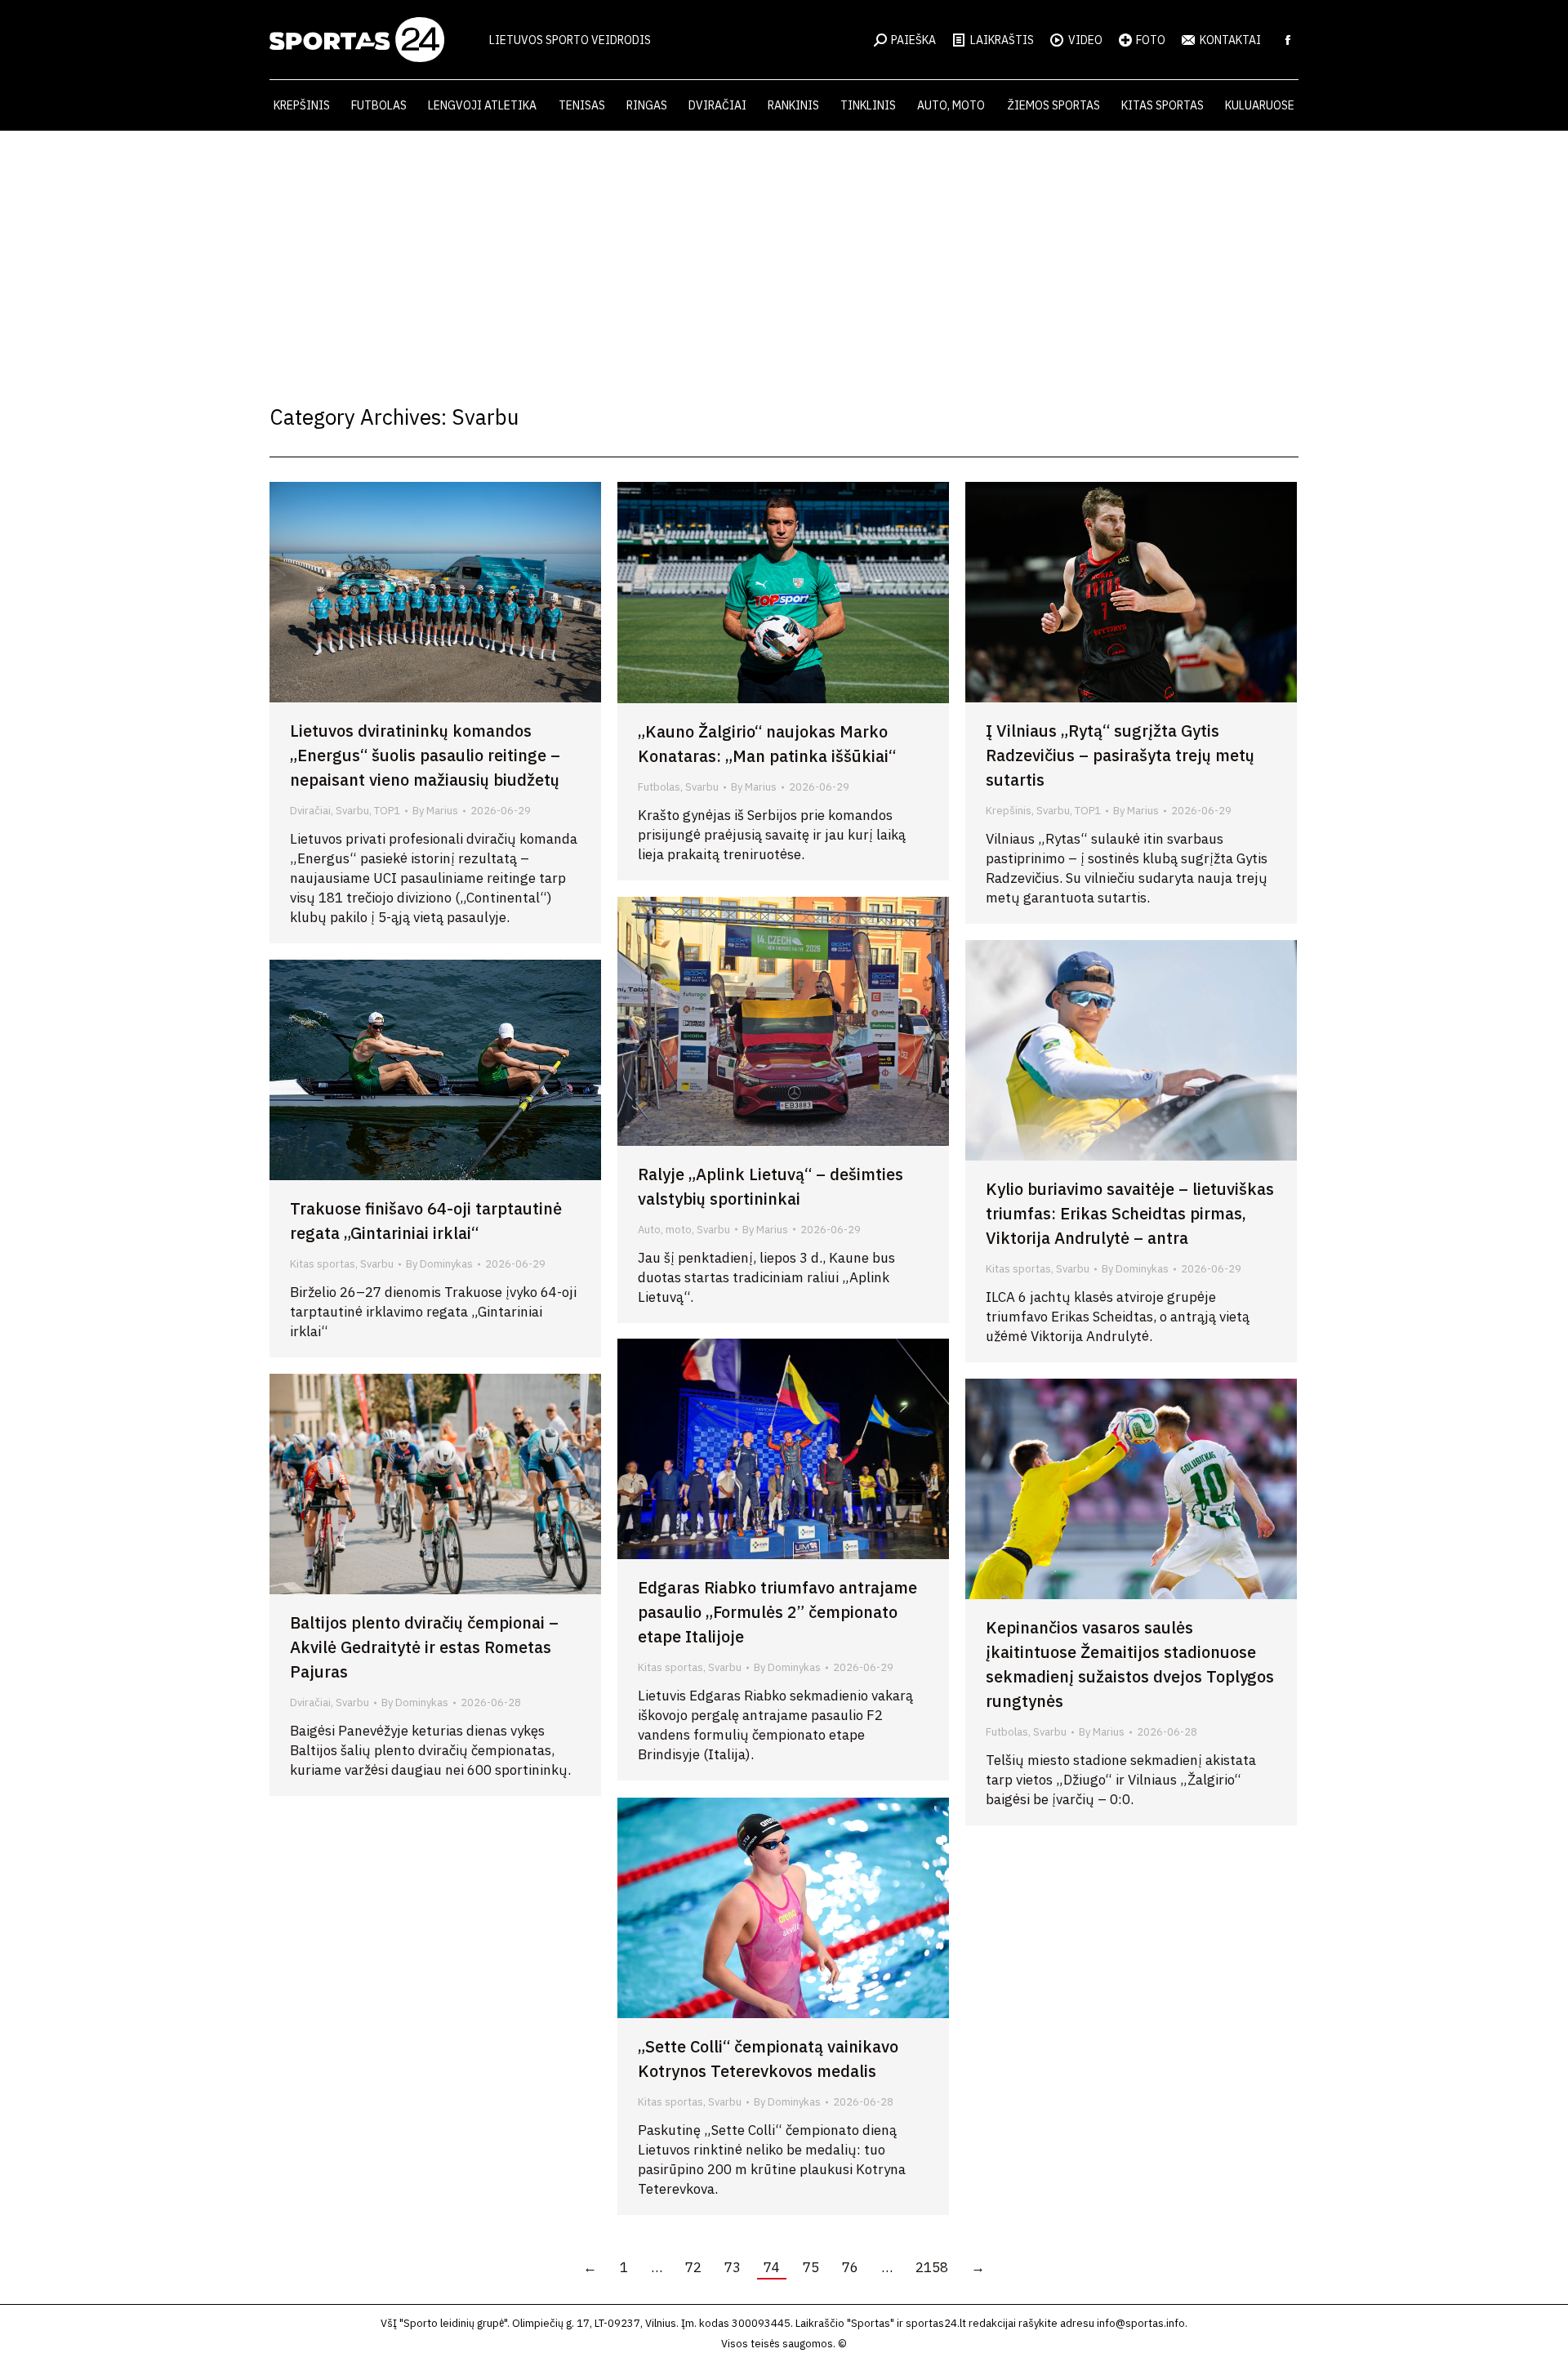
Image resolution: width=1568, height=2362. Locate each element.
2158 (932, 2267)
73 (733, 2267)
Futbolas (659, 787)
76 (850, 2267)
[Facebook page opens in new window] (1288, 40)
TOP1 (387, 811)
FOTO (1151, 40)
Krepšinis (1009, 811)
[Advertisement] (784, 253)
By (435, 811)
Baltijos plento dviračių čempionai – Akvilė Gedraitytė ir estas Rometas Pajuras (424, 1647)
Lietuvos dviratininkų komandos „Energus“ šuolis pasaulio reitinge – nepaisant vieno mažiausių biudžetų (425, 755)
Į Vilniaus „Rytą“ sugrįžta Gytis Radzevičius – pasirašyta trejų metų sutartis (1120, 755)
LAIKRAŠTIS (1002, 40)
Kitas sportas (1018, 1269)
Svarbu (352, 811)
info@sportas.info (1141, 2323)
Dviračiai (310, 811)
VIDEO (1085, 40)
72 (693, 2267)
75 (811, 2267)
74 (772, 2267)
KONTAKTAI (1230, 40)
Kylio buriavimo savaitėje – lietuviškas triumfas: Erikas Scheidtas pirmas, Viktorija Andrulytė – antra (1130, 1213)
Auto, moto (665, 1230)
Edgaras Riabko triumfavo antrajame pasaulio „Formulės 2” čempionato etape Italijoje (777, 1612)
